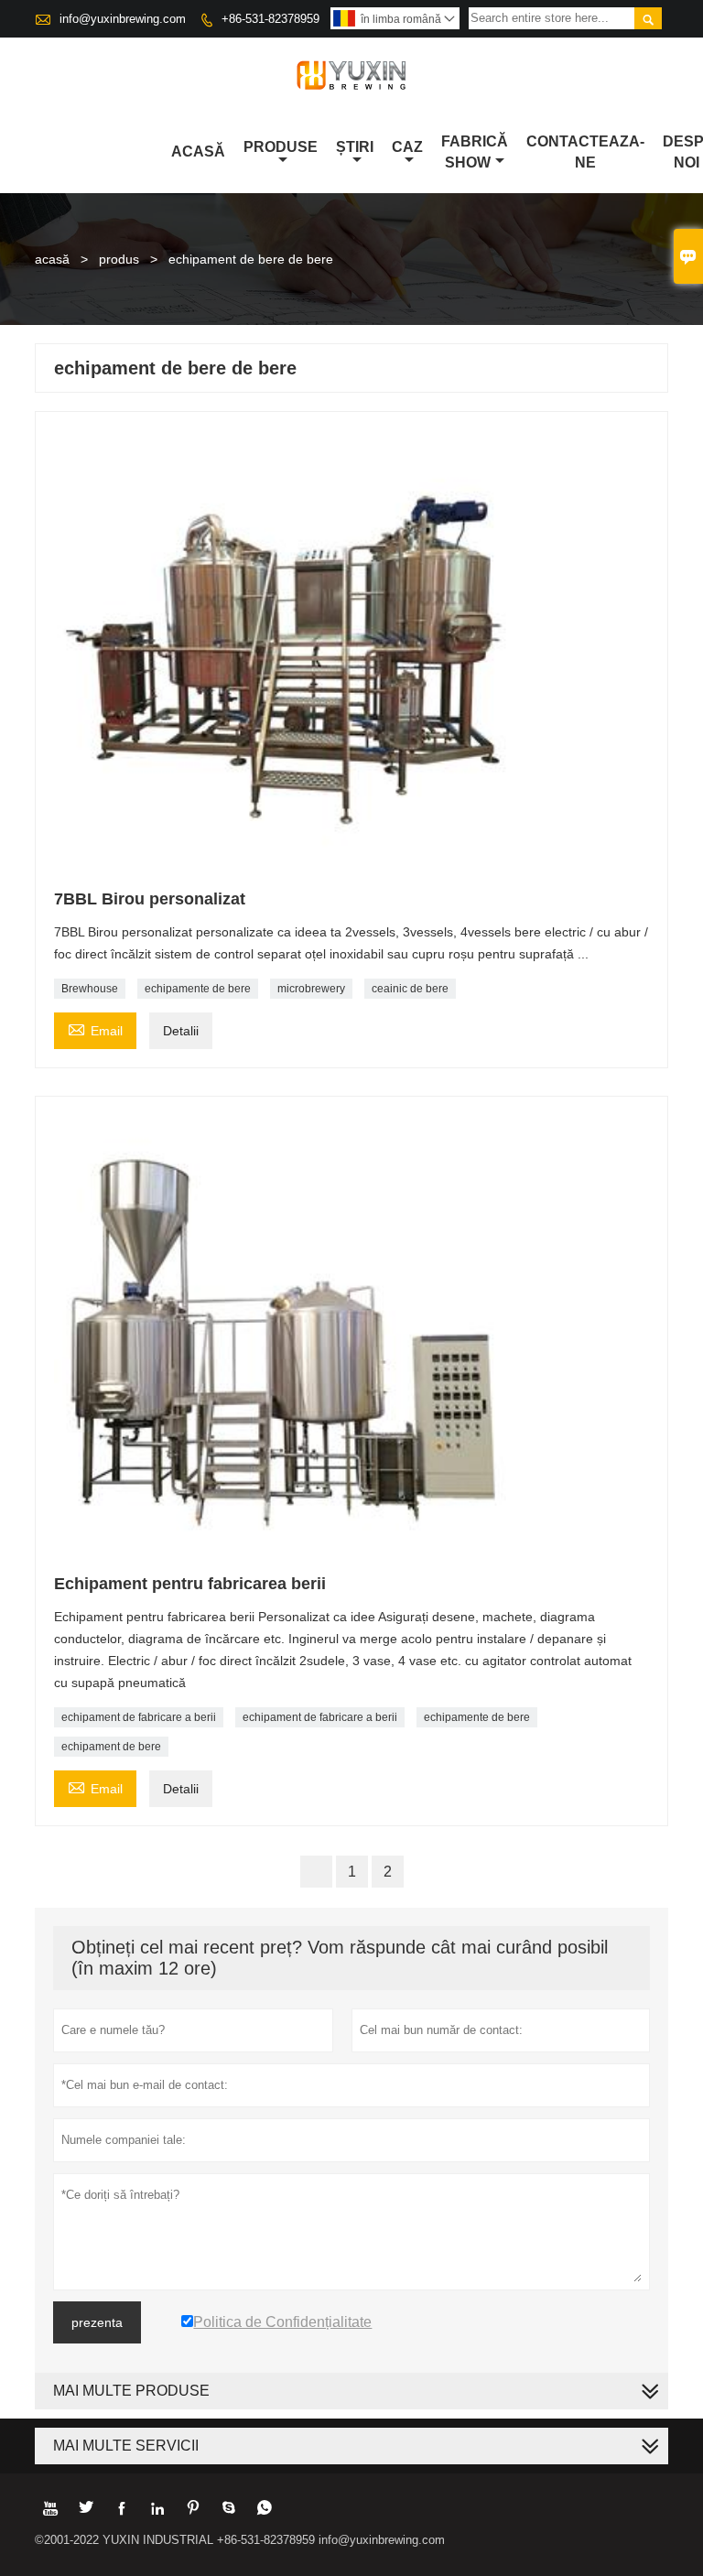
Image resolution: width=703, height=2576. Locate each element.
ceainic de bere (410, 989)
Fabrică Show (475, 152)
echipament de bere (111, 1747)
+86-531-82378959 (270, 19)
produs (119, 259)
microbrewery (311, 989)
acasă (52, 259)
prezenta (97, 2322)
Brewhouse (90, 989)
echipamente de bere (198, 989)
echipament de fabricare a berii (139, 1717)
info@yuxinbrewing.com (123, 19)
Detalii (181, 1031)
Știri (355, 147)
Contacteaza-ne (585, 152)
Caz (407, 147)
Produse (281, 147)
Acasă (198, 152)
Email (95, 1028)
